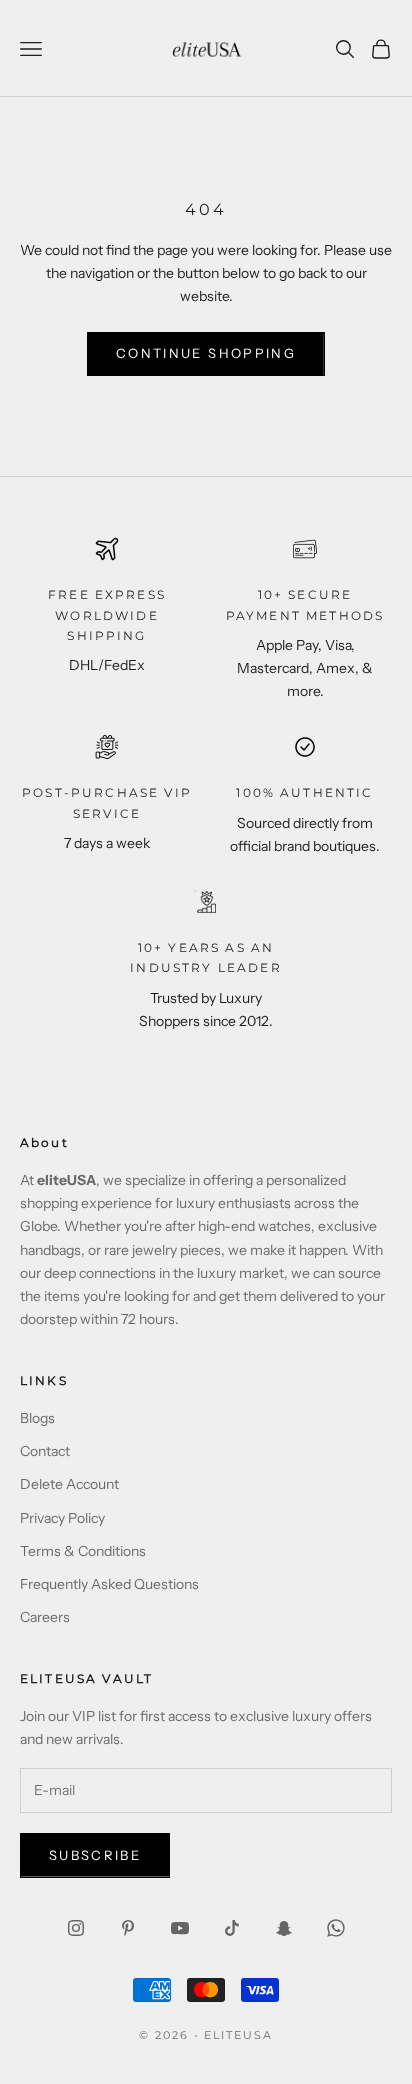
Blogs (37, 1418)
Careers (45, 1617)
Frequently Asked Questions (109, 1584)
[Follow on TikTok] (232, 1928)
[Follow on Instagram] (76, 1928)
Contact (45, 1451)
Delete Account (69, 1484)
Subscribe (95, 1855)
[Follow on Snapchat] (284, 1928)
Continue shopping (206, 353)
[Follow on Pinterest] (128, 1928)
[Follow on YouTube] (180, 1928)
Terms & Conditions (83, 1551)
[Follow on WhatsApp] (336, 1928)
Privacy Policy (62, 1518)
